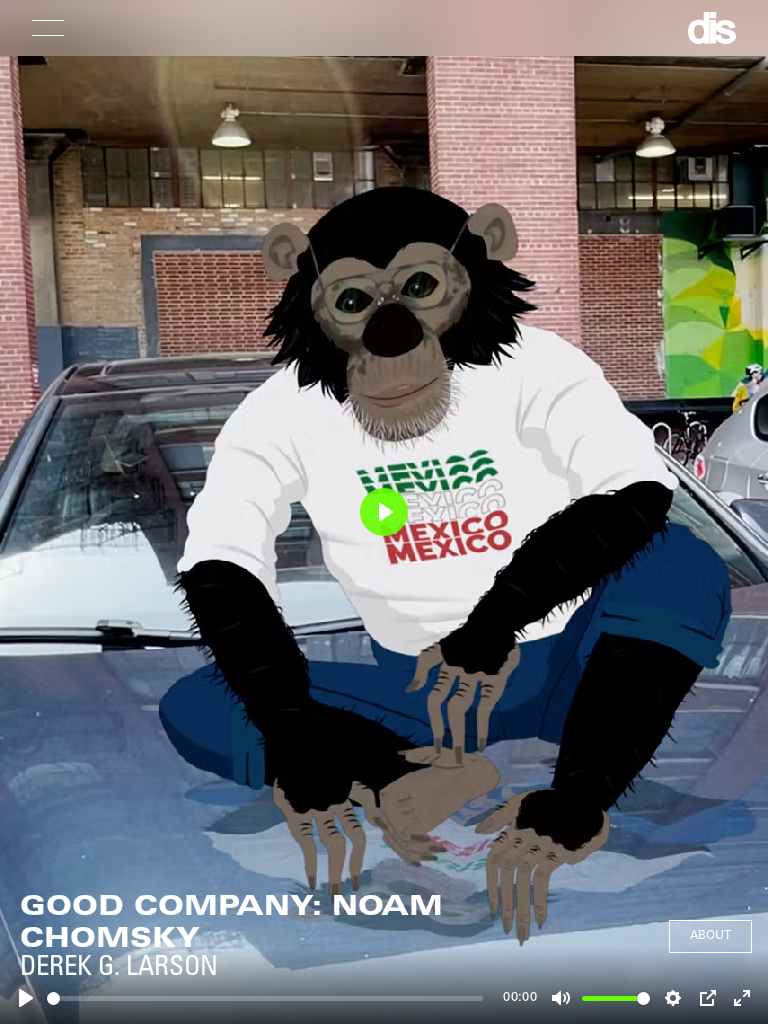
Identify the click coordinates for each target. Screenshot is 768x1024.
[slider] (265, 998)
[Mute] (561, 998)
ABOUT (710, 936)
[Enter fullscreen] (742, 998)
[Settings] (673, 998)
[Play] (26, 998)
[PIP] (708, 998)
